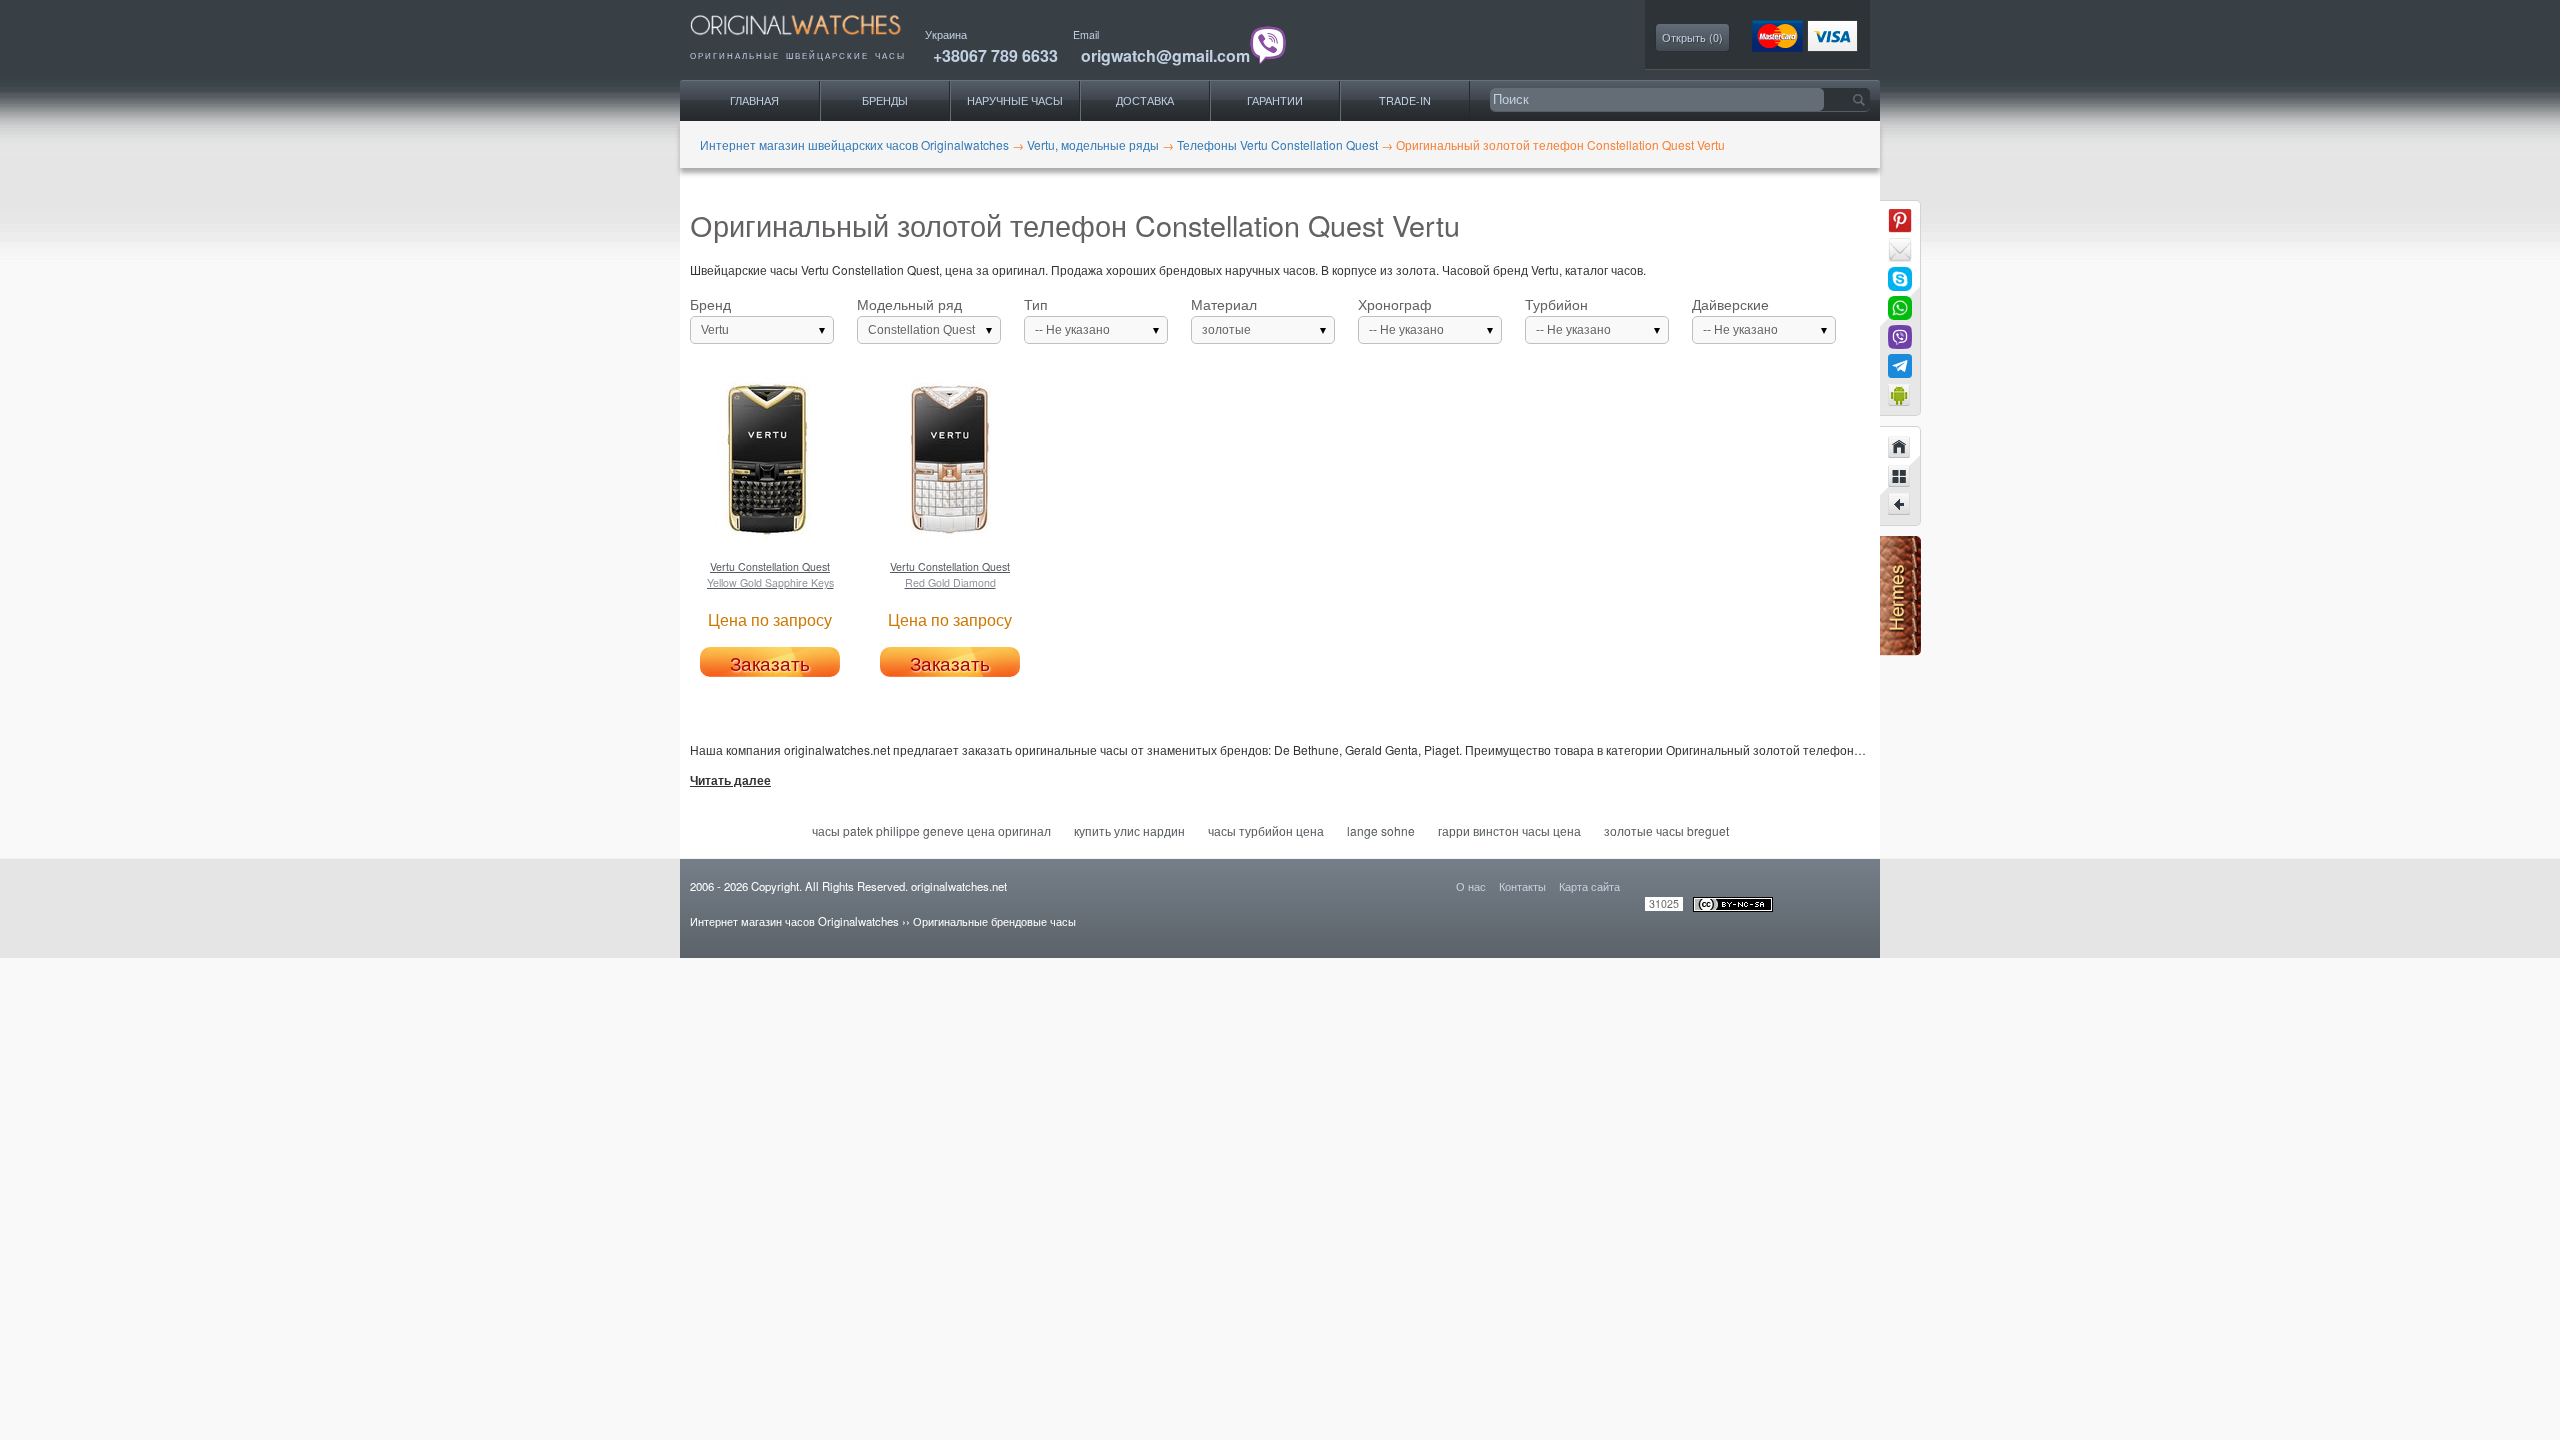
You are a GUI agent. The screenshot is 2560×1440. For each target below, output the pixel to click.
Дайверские (1735, 317)
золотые (1226, 330)
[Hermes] (1900, 650)
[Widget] (1900, 395)
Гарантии (1275, 100)
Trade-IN (1405, 100)
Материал (1224, 317)
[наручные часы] (812, 40)
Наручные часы (1015, 100)
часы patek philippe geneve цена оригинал (931, 830)
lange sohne (1381, 830)
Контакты (1522, 886)
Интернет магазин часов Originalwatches (794, 921)
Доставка (1145, 100)
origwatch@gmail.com (1165, 55)
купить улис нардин (1129, 830)
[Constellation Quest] (1900, 505)
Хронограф (1401, 317)
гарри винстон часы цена (1509, 830)
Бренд (710, 317)
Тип (1067, 317)
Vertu (715, 330)
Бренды (885, 100)
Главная (754, 100)
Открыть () (1692, 37)
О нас (1471, 886)
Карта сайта (1589, 886)
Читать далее (730, 781)
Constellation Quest (921, 330)
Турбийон (1568, 317)
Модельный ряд (916, 317)
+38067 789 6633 (995, 55)
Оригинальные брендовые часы (994, 921)
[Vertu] (1900, 476)
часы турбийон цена (1266, 830)
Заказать (770, 663)
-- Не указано (1072, 330)
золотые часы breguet (1666, 830)
